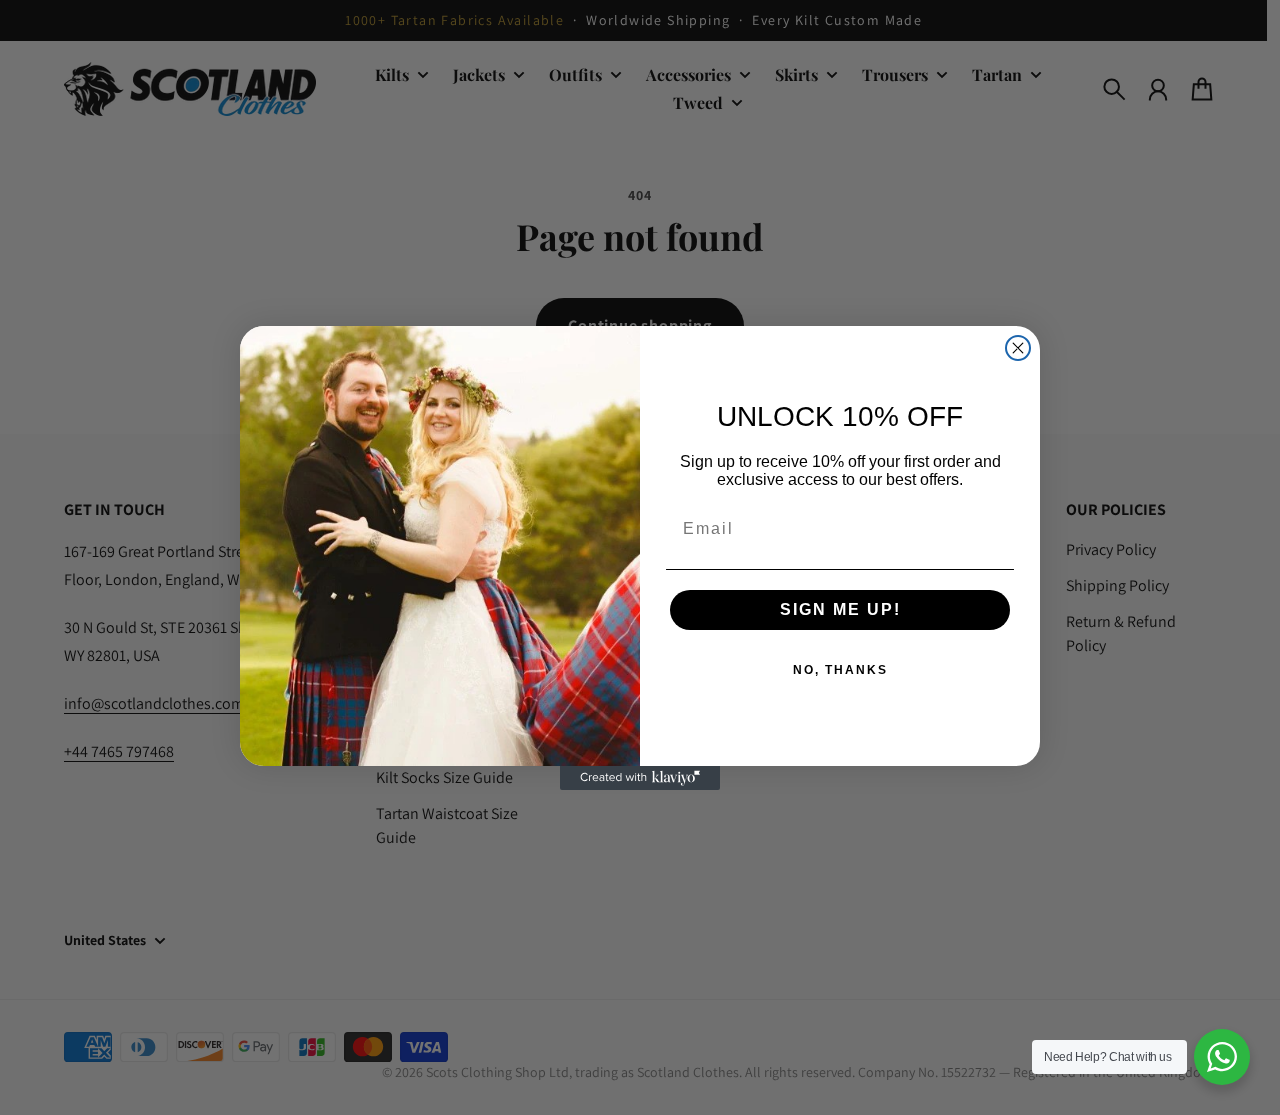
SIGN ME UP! (840, 609)
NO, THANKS (840, 670)
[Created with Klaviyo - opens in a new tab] (640, 778)
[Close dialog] (1018, 348)
